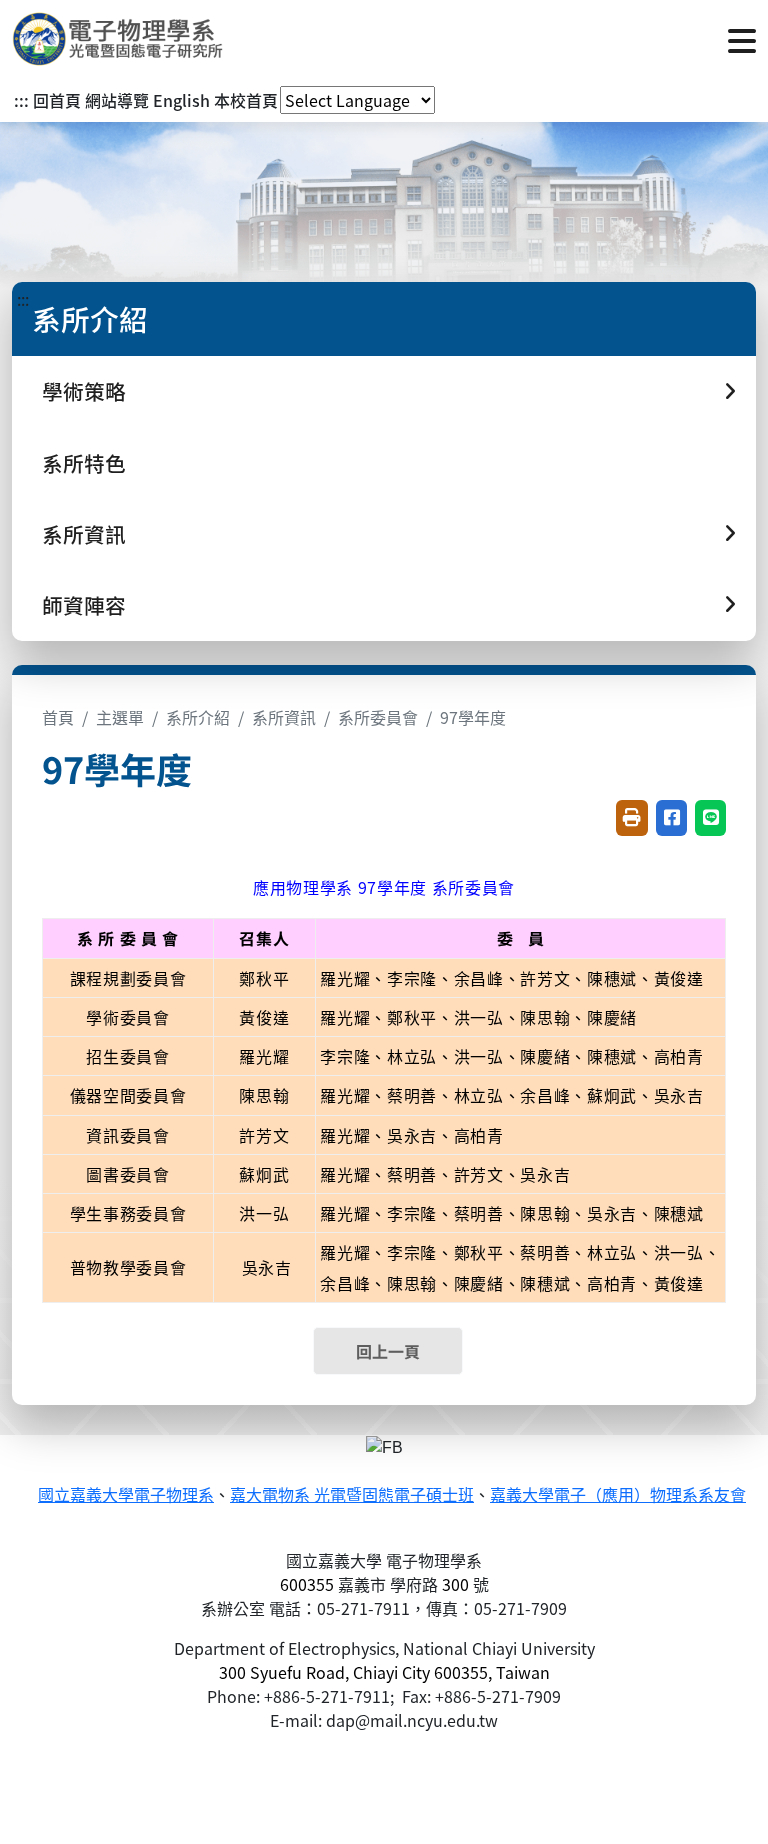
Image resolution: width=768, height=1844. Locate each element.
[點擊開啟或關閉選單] (742, 39)
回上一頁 (388, 1351)
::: (21, 100)
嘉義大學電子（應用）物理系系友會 (618, 1495)
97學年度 (473, 717)
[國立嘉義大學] (120, 39)
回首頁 (57, 100)
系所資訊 (284, 717)
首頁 (58, 717)
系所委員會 (378, 717)
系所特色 (84, 463)
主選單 (120, 717)
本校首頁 (246, 100)
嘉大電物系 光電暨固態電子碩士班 (352, 1495)
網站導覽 (117, 100)
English (181, 100)
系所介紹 (198, 717)
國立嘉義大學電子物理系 (126, 1495)
